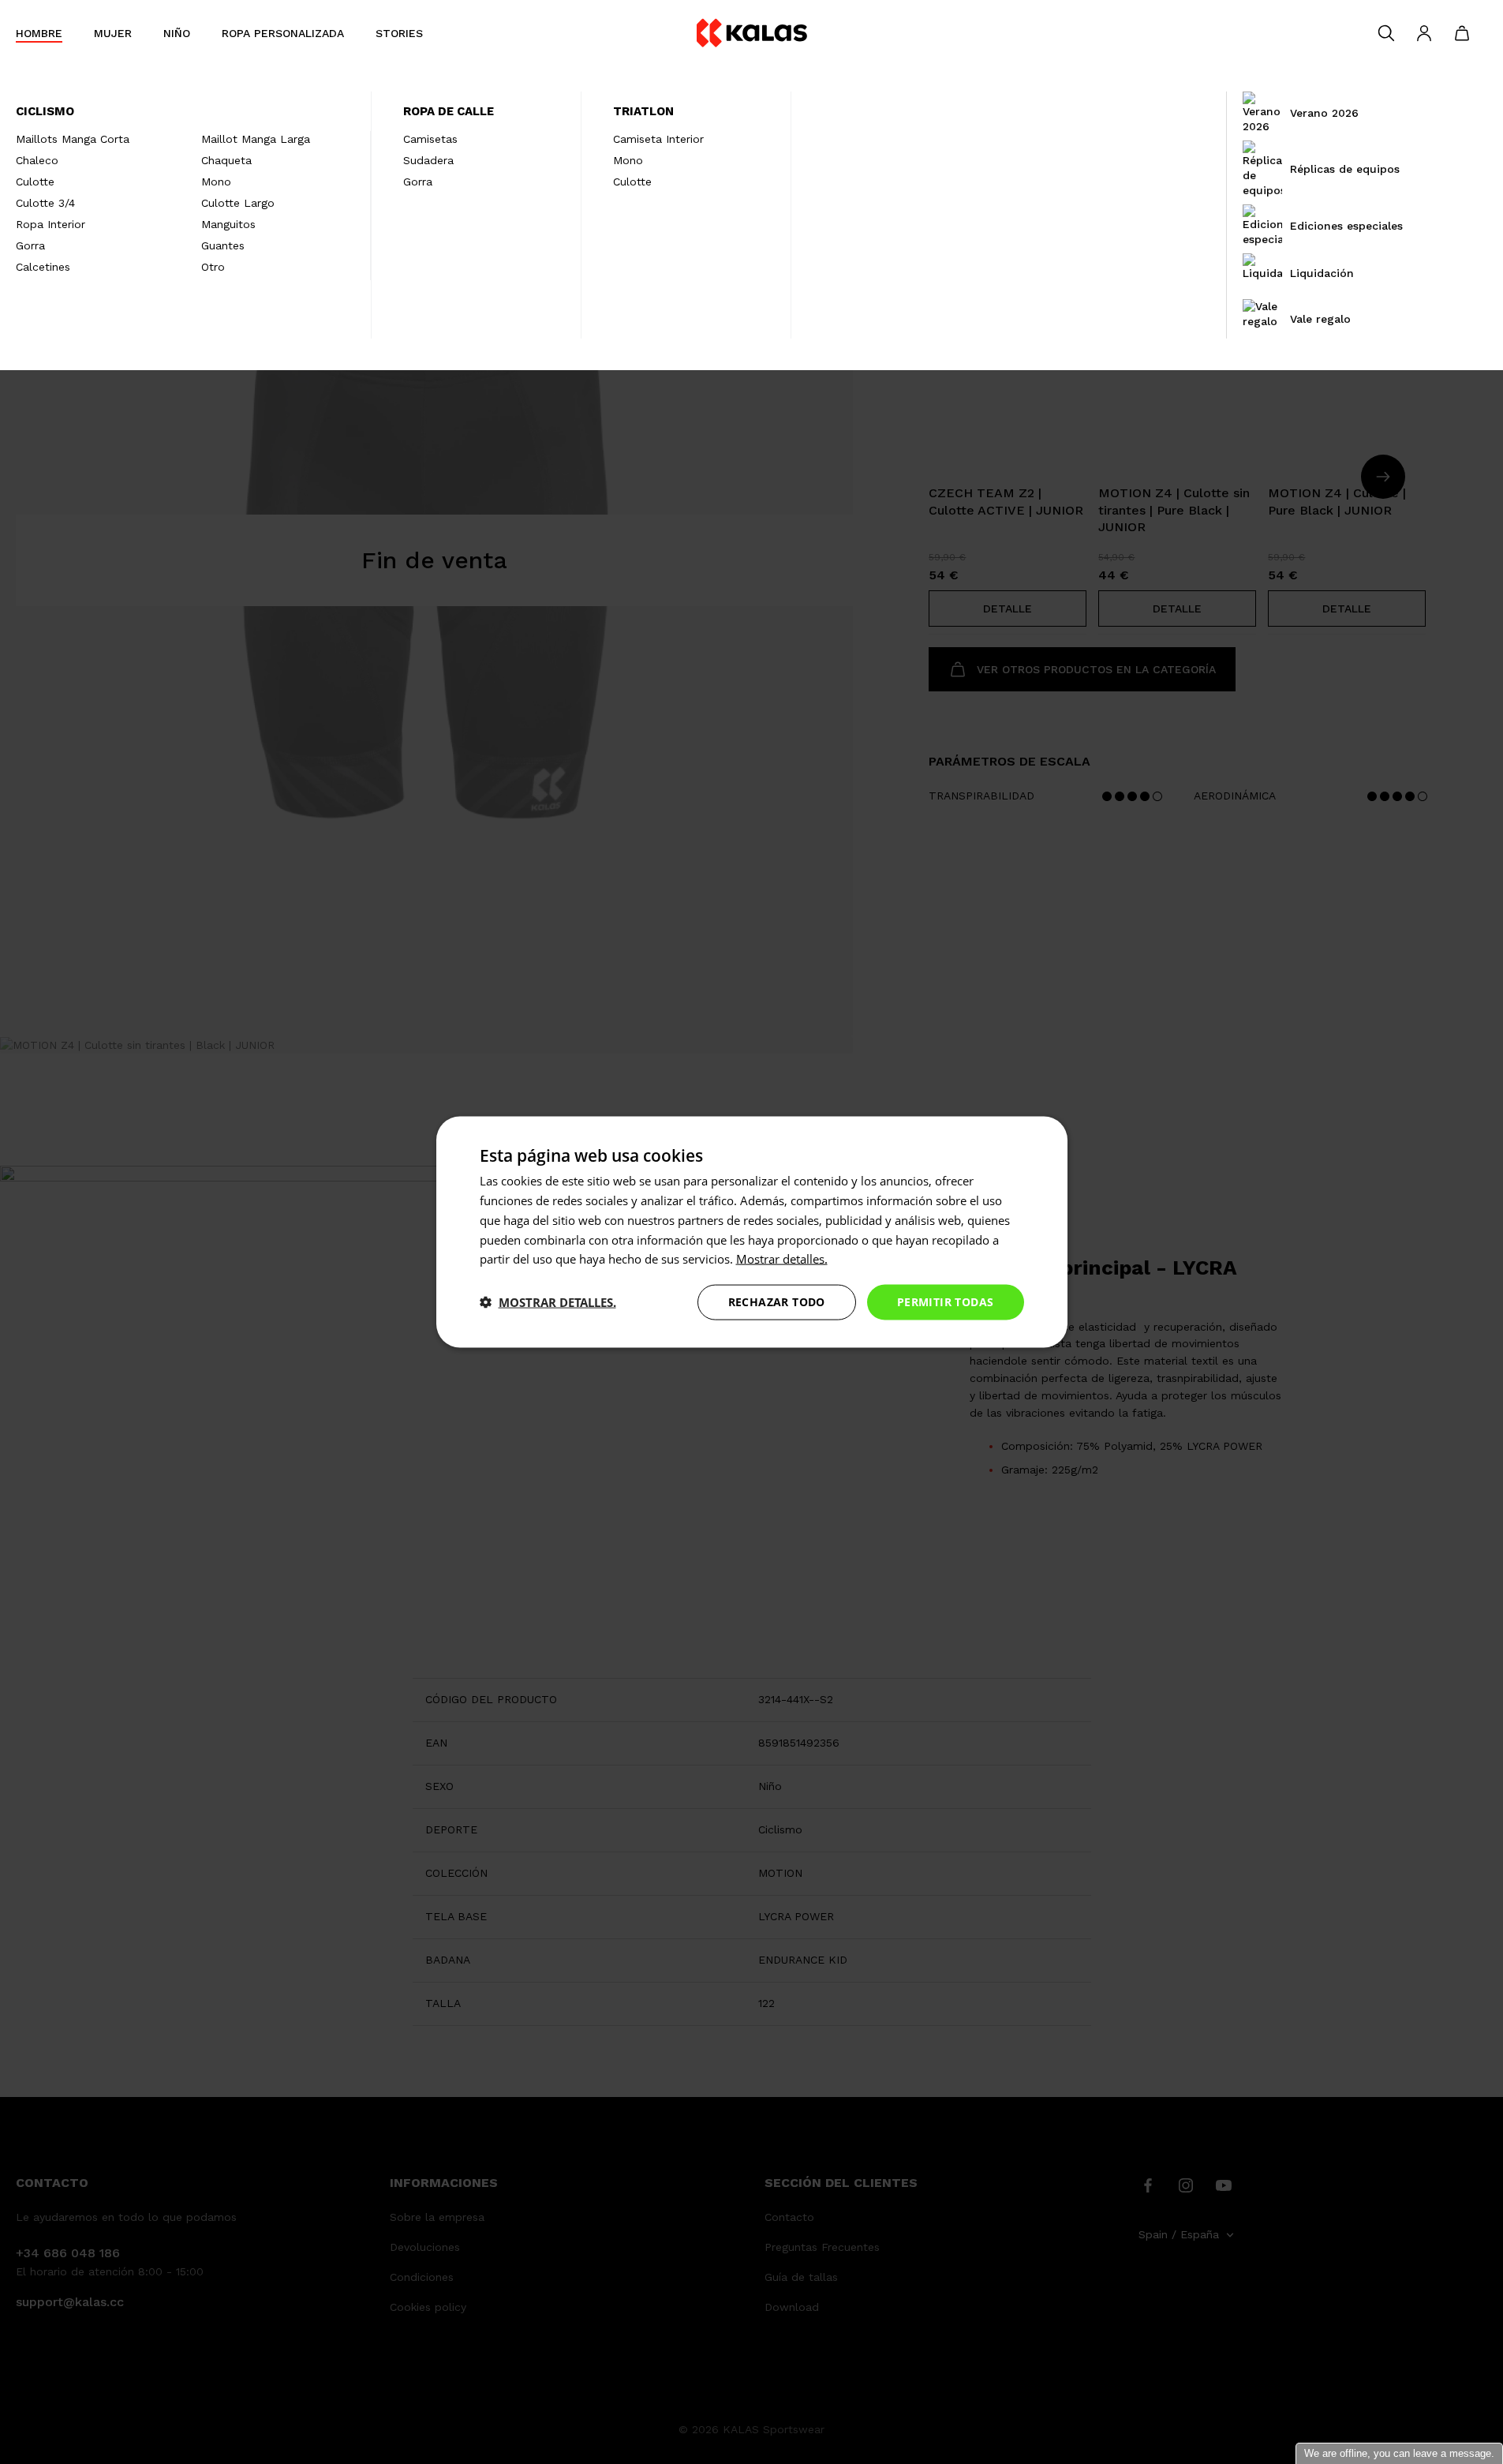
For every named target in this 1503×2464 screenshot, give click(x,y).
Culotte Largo (238, 203)
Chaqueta (226, 160)
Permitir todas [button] (946, 1302)
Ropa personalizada (283, 33)
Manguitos (228, 224)
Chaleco (37, 160)
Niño (177, 33)
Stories (399, 33)
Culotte (35, 182)
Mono (216, 182)
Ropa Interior (50, 224)
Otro (213, 267)
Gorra (30, 245)
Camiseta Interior (658, 139)
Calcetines (43, 267)
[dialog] (752, 1232)
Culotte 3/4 (45, 203)
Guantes (223, 245)
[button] (548, 1302)
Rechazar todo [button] (777, 1302)
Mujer (113, 33)
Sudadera (428, 160)
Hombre (39, 33)
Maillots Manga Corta (73, 139)
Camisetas (430, 139)
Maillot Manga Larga (256, 139)
